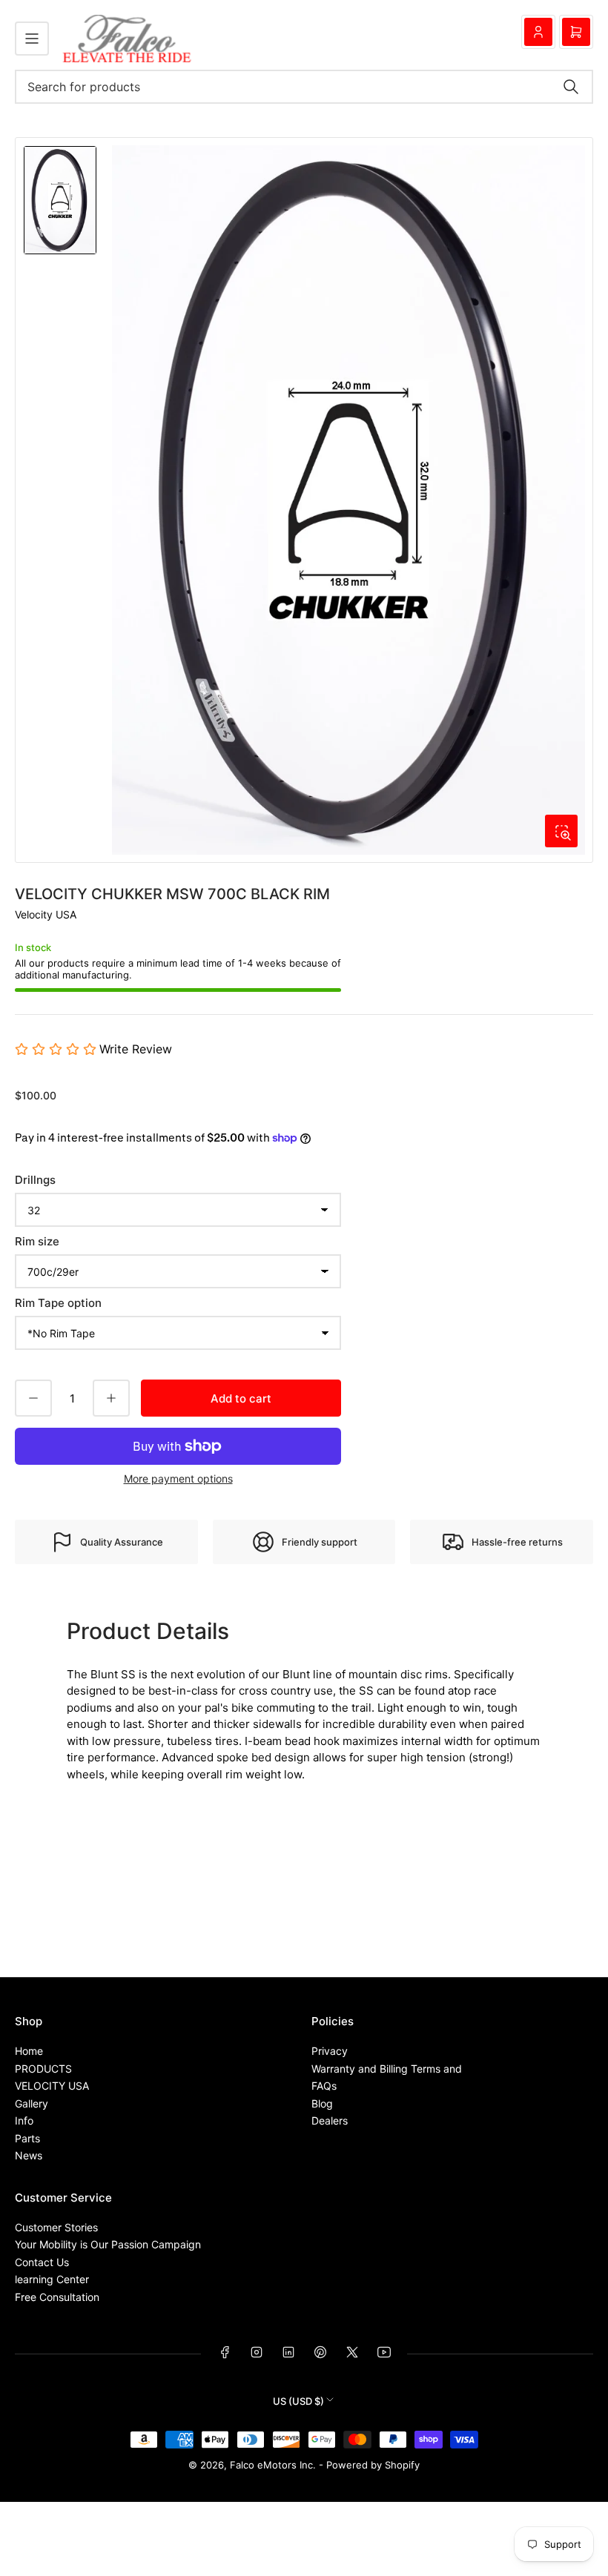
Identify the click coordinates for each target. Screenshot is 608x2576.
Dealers (330, 2120)
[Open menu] (32, 39)
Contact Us (42, 2262)
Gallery (32, 2103)
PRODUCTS (43, 2069)
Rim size (37, 1241)
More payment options (178, 1479)
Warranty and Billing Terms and (387, 2069)
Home (29, 2051)
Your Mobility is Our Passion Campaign (108, 2244)
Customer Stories (56, 2227)
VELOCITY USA (52, 2086)
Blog (322, 2103)
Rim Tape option (58, 1303)
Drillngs (35, 1180)
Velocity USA (46, 914)
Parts (27, 2138)
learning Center (52, 2279)
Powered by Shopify (373, 2465)
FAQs (324, 2086)
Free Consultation (57, 2297)
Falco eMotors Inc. (273, 2465)
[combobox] (304, 87)
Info (24, 2120)
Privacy (330, 2051)
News (29, 2155)
